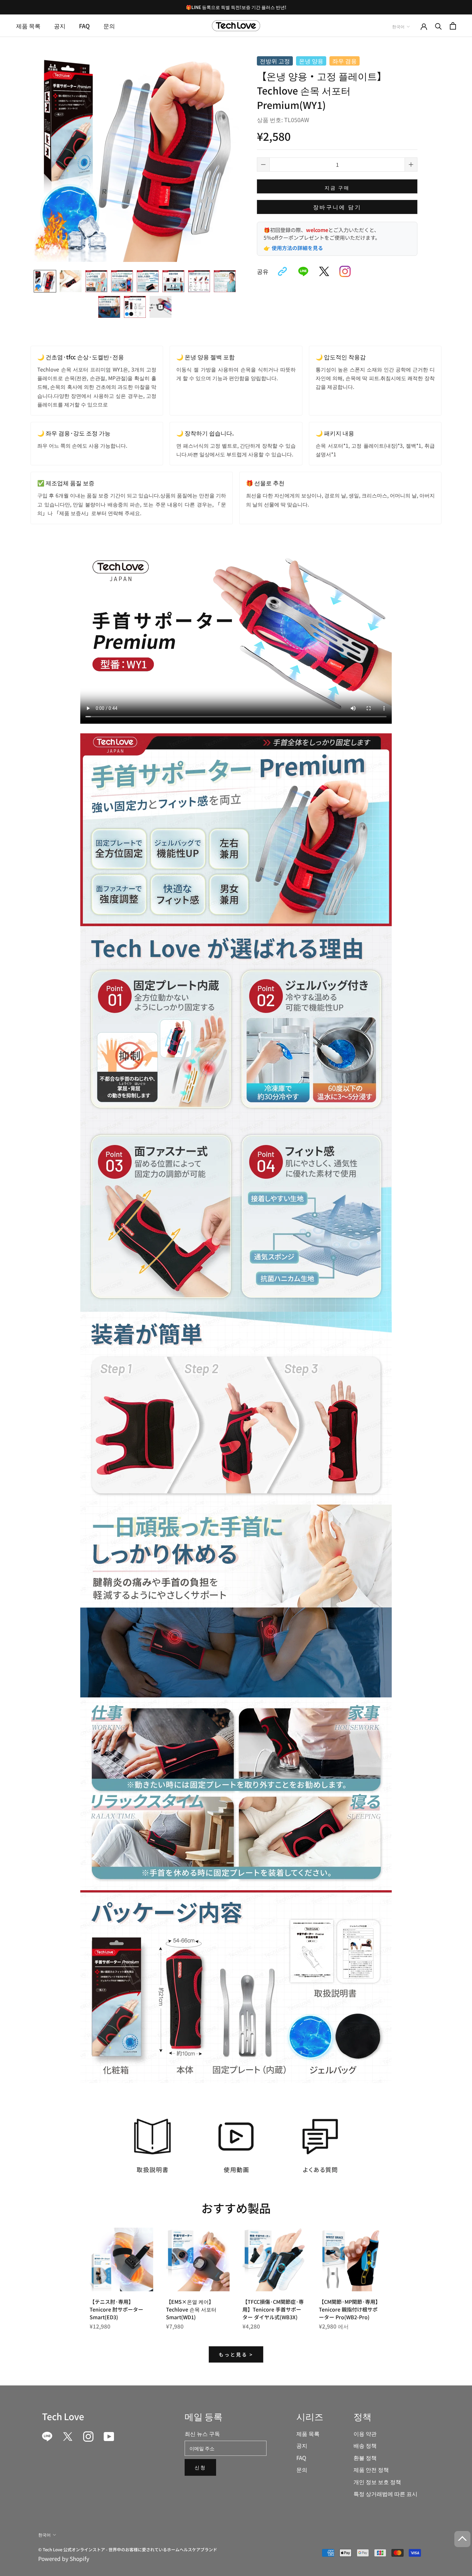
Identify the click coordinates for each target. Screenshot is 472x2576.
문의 (109, 26)
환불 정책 (365, 2458)
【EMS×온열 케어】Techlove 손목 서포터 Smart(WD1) (191, 2309)
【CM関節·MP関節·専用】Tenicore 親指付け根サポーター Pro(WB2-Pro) (350, 2309)
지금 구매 (337, 188)
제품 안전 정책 (371, 2469)
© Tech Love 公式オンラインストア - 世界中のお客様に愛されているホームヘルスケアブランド (128, 2549)
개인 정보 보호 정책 (377, 2482)
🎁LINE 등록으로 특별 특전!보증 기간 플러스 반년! (236, 7)
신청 (200, 2467)
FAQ (84, 26)
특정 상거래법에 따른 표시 (385, 2494)
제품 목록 (28, 26)
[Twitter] (68, 2437)
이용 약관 (365, 2433)
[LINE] (47, 2437)
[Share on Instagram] (345, 272)
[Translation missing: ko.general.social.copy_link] (282, 272)
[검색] (438, 26)
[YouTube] (109, 2437)
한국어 (398, 27)
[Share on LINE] (303, 272)
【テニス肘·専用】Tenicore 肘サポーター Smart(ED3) (116, 2309)
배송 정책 (365, 2445)
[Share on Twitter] (324, 272)
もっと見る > (236, 2354)
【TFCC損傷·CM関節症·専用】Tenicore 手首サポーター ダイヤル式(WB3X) (273, 2309)
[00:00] (135, 157)
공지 (60, 26)
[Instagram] (88, 2437)
